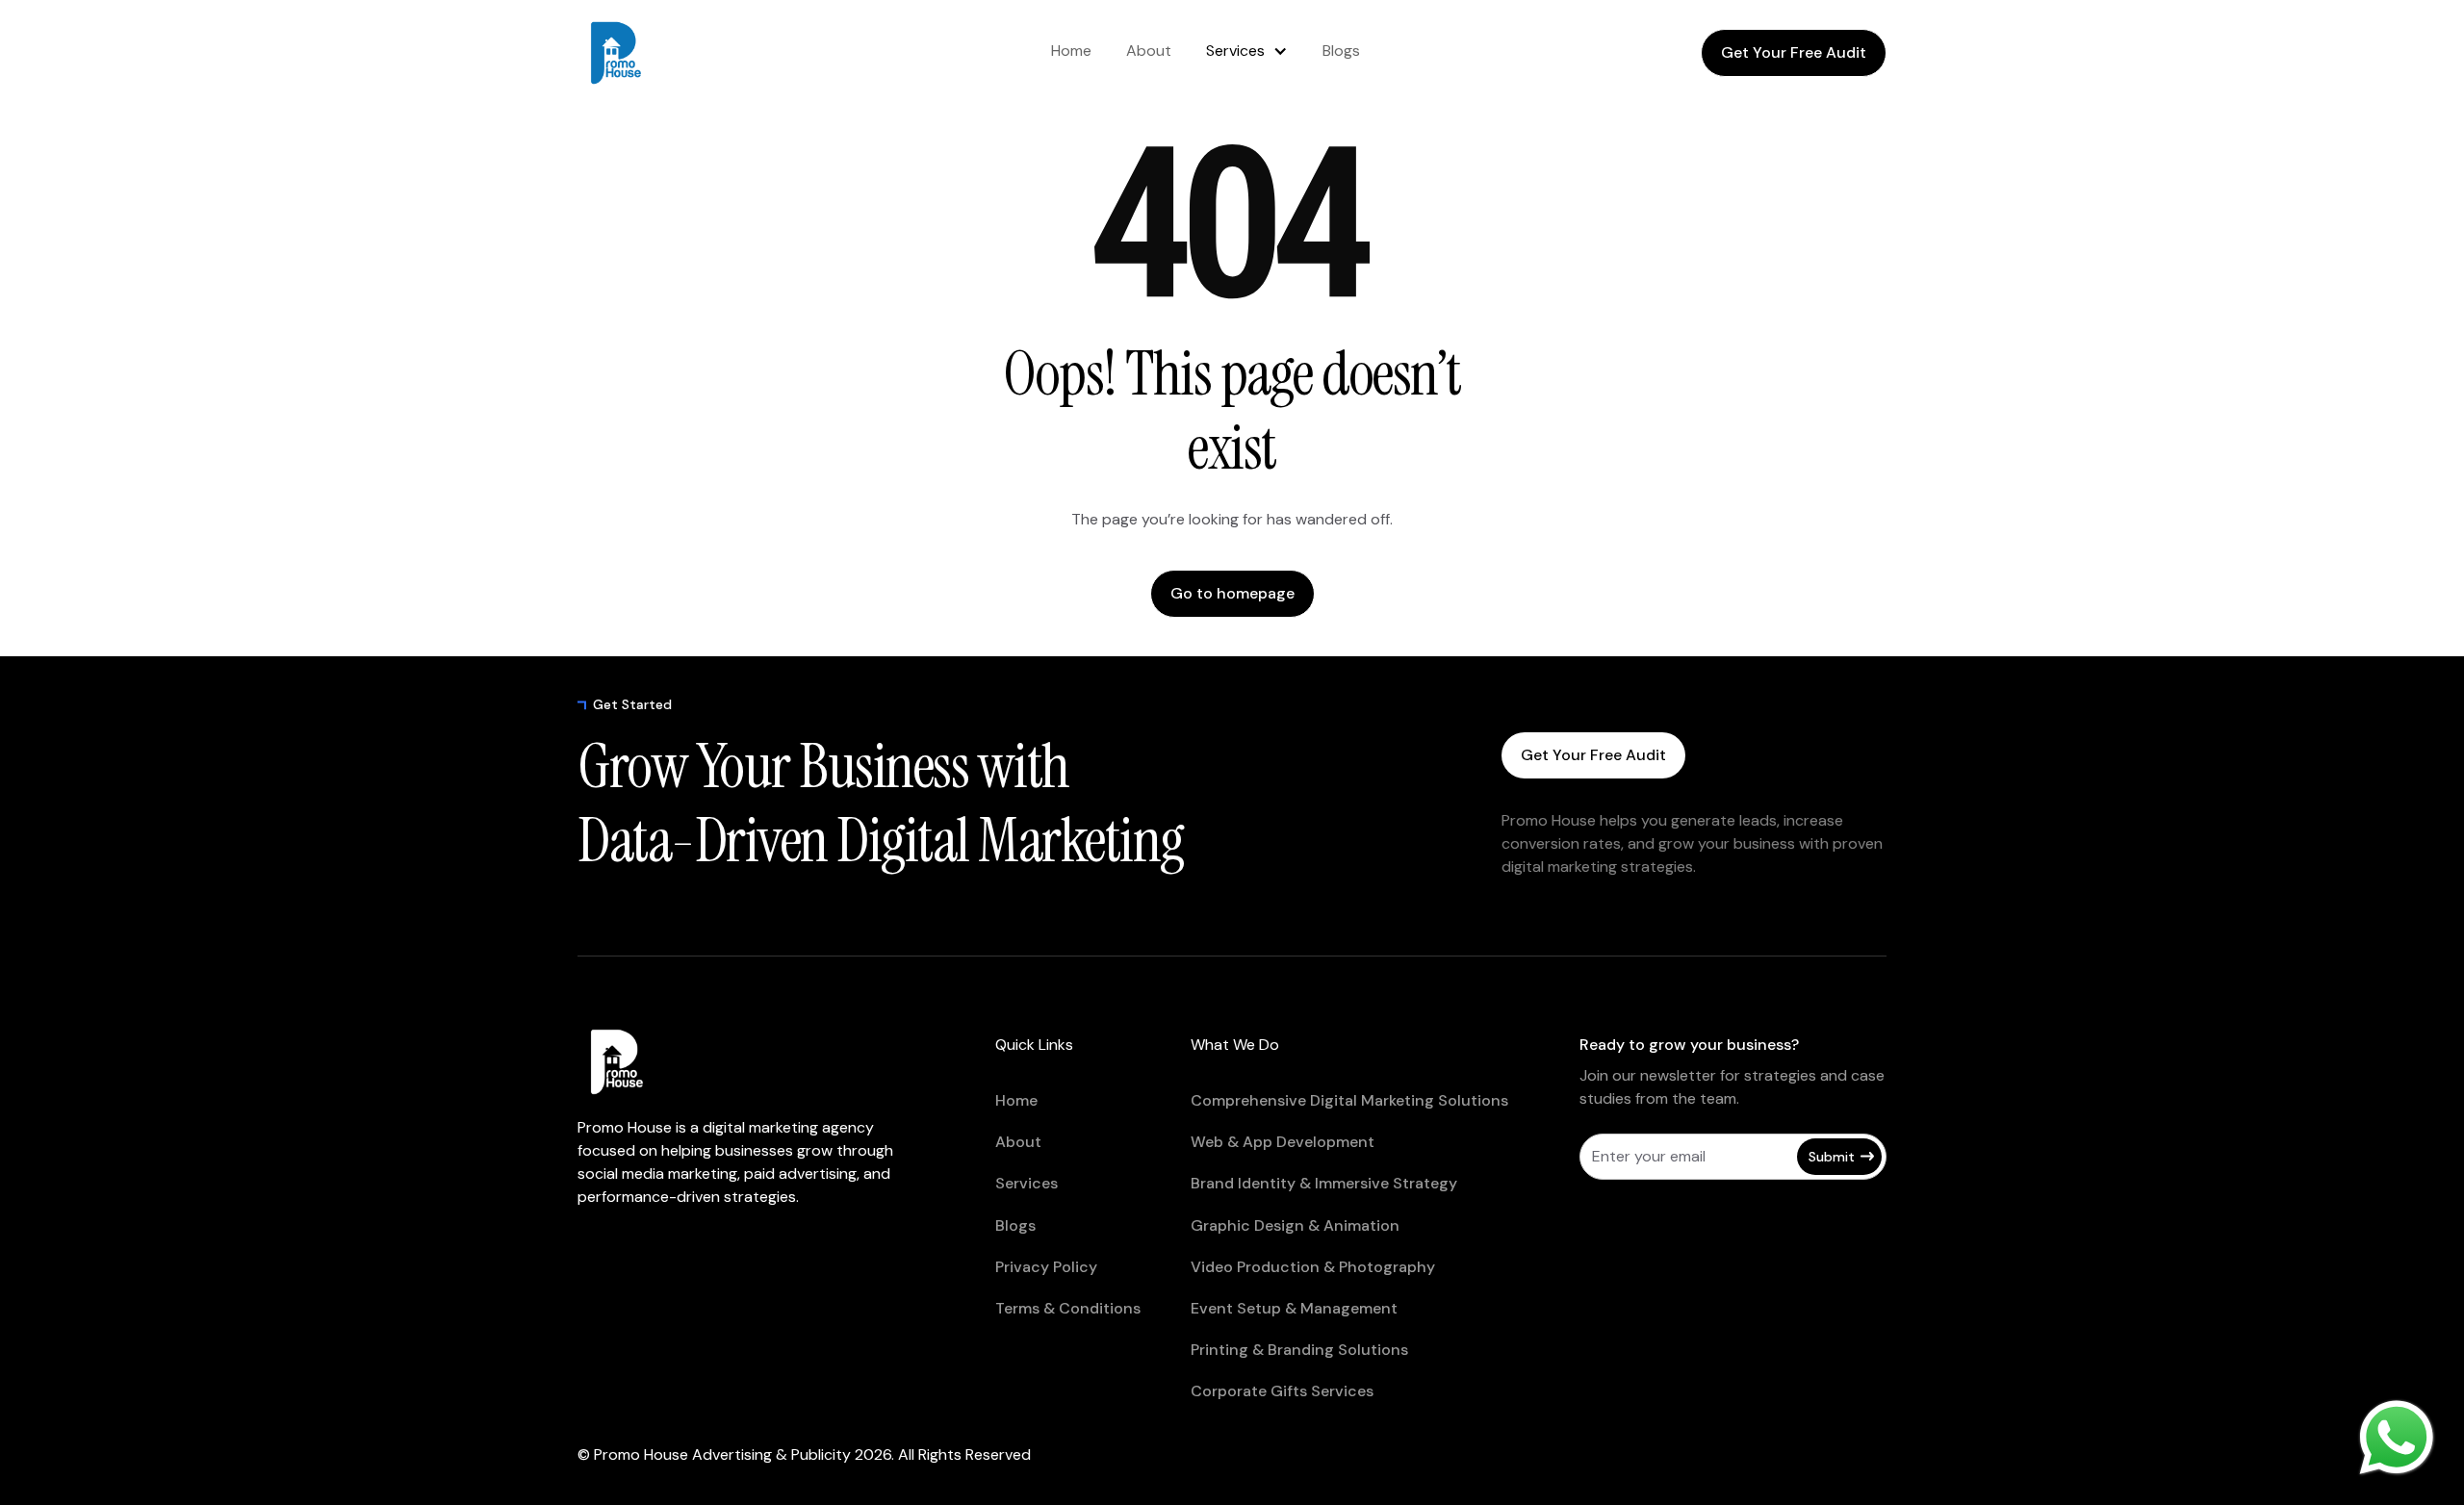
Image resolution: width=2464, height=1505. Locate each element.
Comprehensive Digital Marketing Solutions (1349, 1100)
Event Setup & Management (1294, 1308)
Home (1071, 51)
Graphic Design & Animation (1295, 1225)
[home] (654, 53)
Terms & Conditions (1068, 1308)
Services (1235, 51)
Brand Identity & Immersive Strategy (1324, 1183)
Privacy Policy (1046, 1267)
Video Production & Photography (1313, 1267)
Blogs (1341, 51)
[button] (1247, 51)
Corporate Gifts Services (1282, 1391)
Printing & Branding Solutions (1299, 1350)
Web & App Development (1283, 1142)
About (1149, 51)
